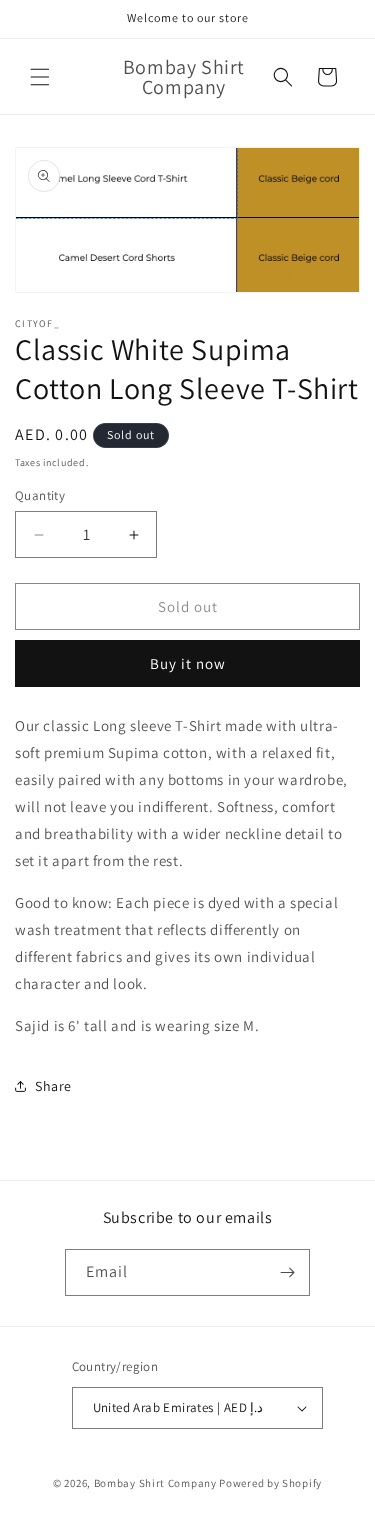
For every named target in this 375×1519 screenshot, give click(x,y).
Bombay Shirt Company (155, 1483)
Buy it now (188, 663)
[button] (40, 77)
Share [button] (53, 1086)
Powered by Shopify (270, 1483)
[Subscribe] (287, 1272)
